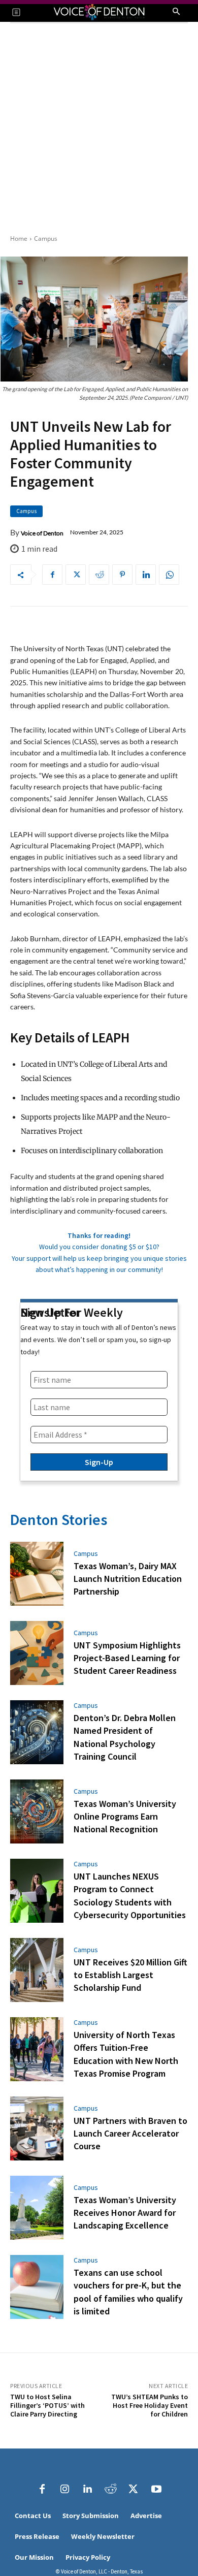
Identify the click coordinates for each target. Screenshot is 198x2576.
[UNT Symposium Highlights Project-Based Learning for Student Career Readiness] (37, 1653)
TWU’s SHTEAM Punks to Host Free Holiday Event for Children (150, 2405)
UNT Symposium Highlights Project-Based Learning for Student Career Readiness (127, 1658)
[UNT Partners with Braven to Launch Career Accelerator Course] (37, 2128)
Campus (46, 238)
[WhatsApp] (169, 575)
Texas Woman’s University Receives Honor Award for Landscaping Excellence (125, 2213)
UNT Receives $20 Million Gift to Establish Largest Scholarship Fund (130, 1975)
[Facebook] (52, 575)
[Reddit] (111, 2489)
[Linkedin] (146, 575)
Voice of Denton (42, 533)
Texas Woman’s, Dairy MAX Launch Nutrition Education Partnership (128, 1579)
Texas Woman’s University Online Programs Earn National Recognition (125, 1816)
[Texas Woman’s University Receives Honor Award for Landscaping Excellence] (37, 2208)
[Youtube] (156, 2489)
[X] (76, 575)
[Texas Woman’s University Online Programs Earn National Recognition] (37, 1811)
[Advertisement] (99, 128)
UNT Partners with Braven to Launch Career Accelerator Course (130, 2133)
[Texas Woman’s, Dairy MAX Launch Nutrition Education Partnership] (37, 1574)
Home (19, 238)
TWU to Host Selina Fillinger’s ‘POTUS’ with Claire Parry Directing (47, 2405)
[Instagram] (65, 2489)
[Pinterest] (122, 575)
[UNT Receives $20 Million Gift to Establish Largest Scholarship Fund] (37, 1970)
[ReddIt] (99, 575)
